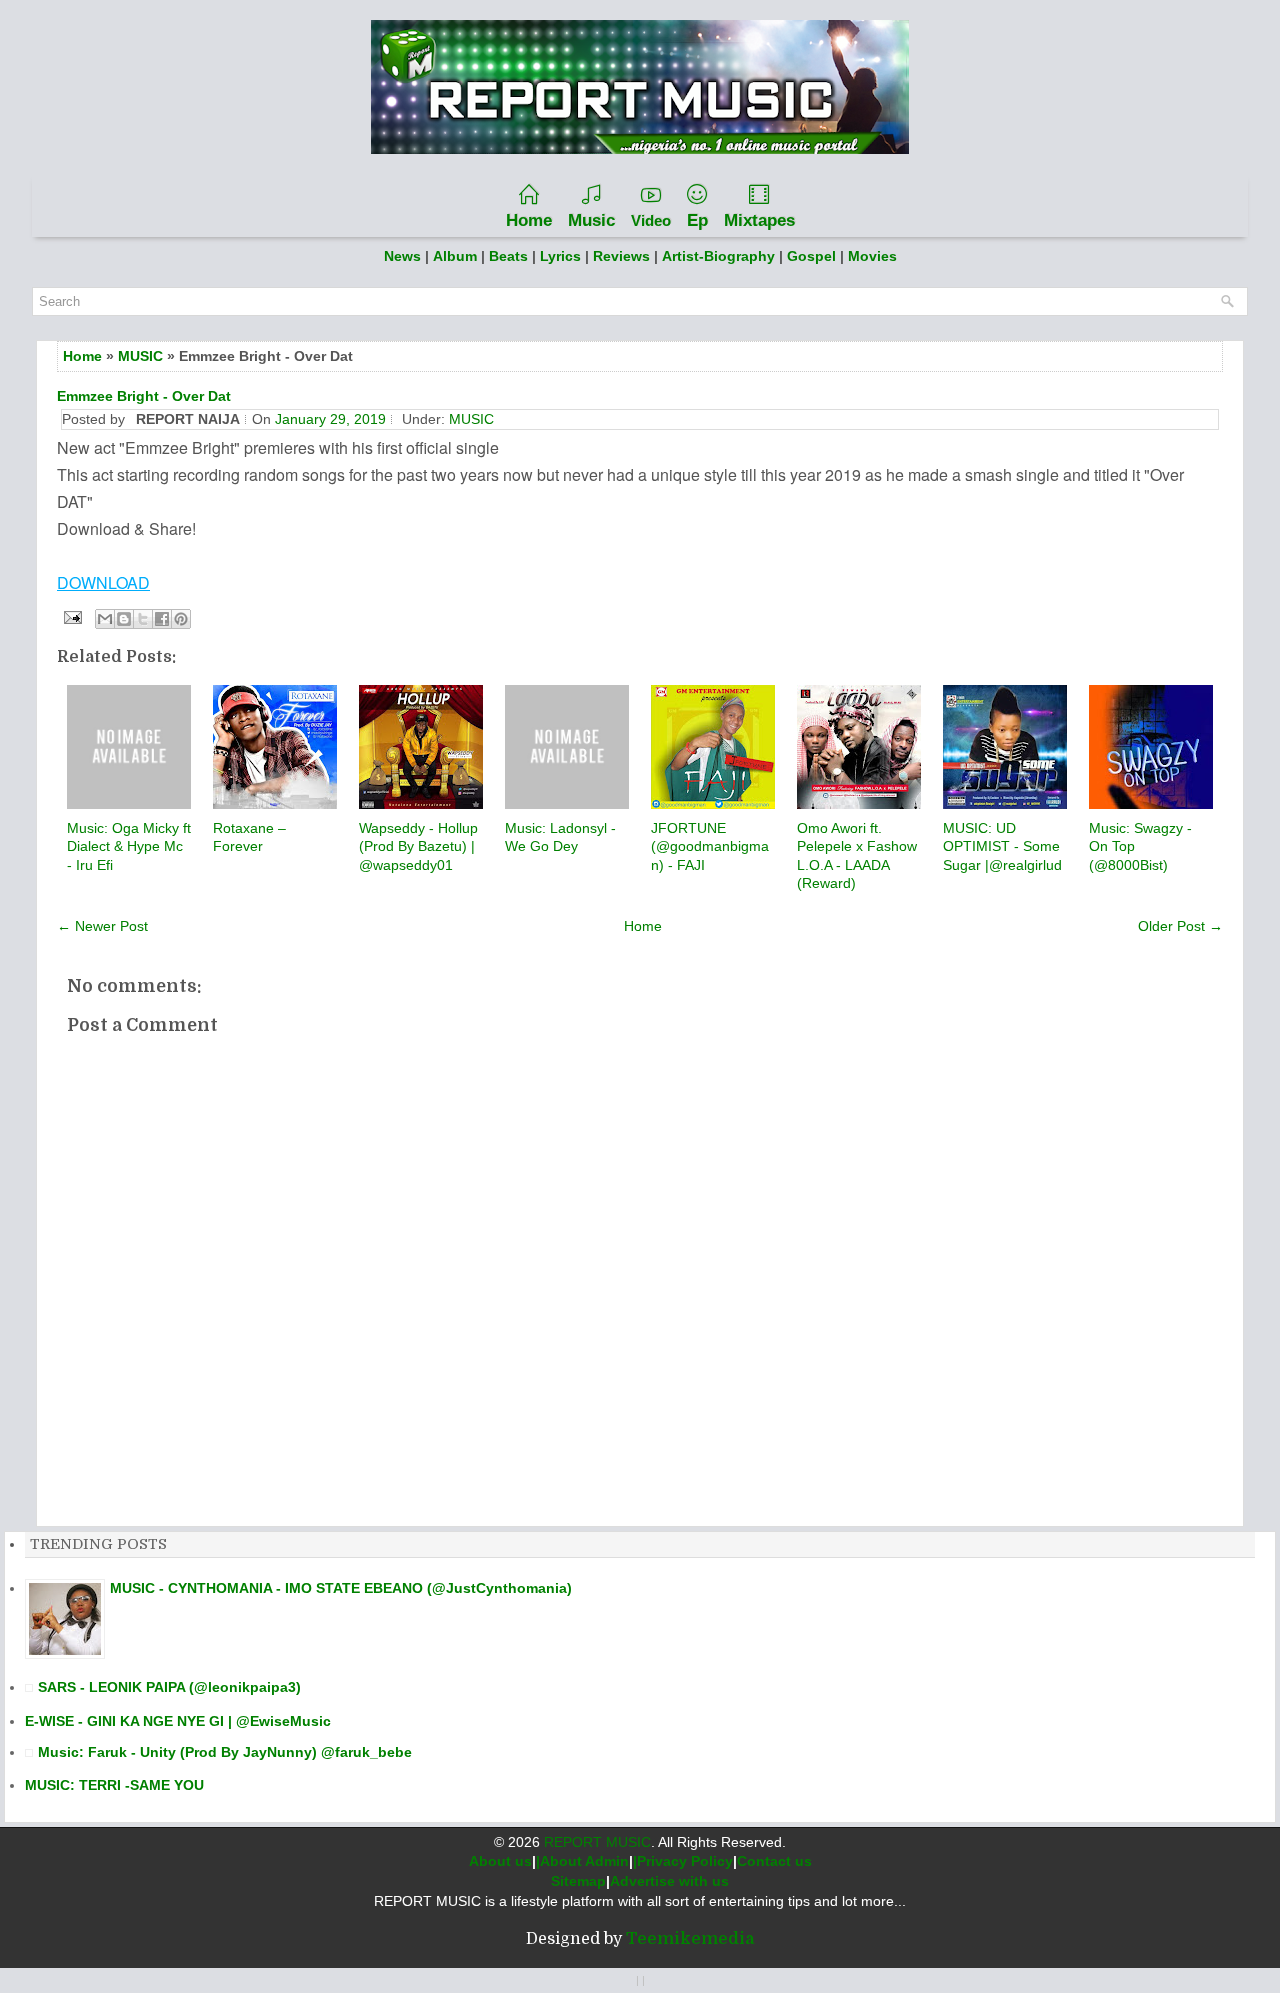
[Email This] (105, 619)
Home (529, 220)
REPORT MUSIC (597, 1842)
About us (500, 1861)
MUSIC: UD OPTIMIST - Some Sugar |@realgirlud (1002, 846)
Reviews (621, 256)
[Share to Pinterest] (181, 619)
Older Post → (1180, 926)
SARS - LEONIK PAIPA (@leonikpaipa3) (169, 1687)
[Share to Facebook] (162, 619)
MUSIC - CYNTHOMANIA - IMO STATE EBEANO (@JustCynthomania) (341, 1588)
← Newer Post (102, 926)
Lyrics (560, 256)
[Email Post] (71, 617)
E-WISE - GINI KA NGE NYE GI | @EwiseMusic (178, 1721)
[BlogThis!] (124, 619)
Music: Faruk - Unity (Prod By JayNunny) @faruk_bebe (225, 1752)
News (402, 256)
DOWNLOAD (103, 582)
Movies (872, 256)
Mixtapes (759, 220)
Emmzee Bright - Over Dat (144, 396)
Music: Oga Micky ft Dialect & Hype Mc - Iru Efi (129, 846)
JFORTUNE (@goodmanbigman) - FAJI (710, 846)
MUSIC (140, 356)
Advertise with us (669, 1881)
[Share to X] (143, 619)
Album (455, 256)
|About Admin (582, 1861)
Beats (508, 256)
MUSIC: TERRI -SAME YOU (114, 1785)
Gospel (813, 256)
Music (591, 220)
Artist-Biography (718, 256)
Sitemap (578, 1881)
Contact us (774, 1861)
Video (651, 220)
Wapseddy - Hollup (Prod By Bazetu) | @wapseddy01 (418, 846)
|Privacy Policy (683, 1861)
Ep (697, 220)
